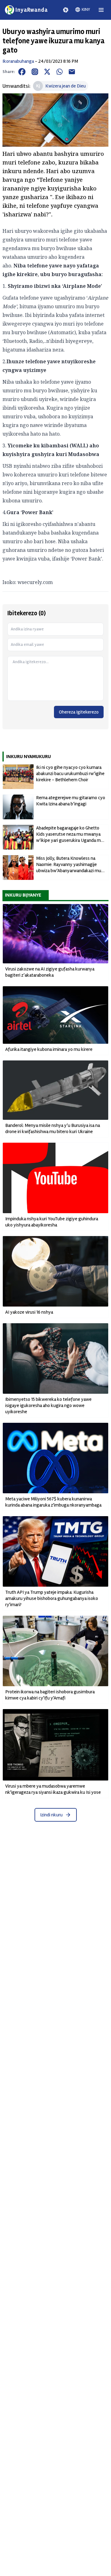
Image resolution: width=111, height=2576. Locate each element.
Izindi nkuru (51, 1815)
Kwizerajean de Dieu (66, 86)
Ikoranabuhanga (18, 61)
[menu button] (101, 10)
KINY (86, 9)
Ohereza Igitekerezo (79, 712)
